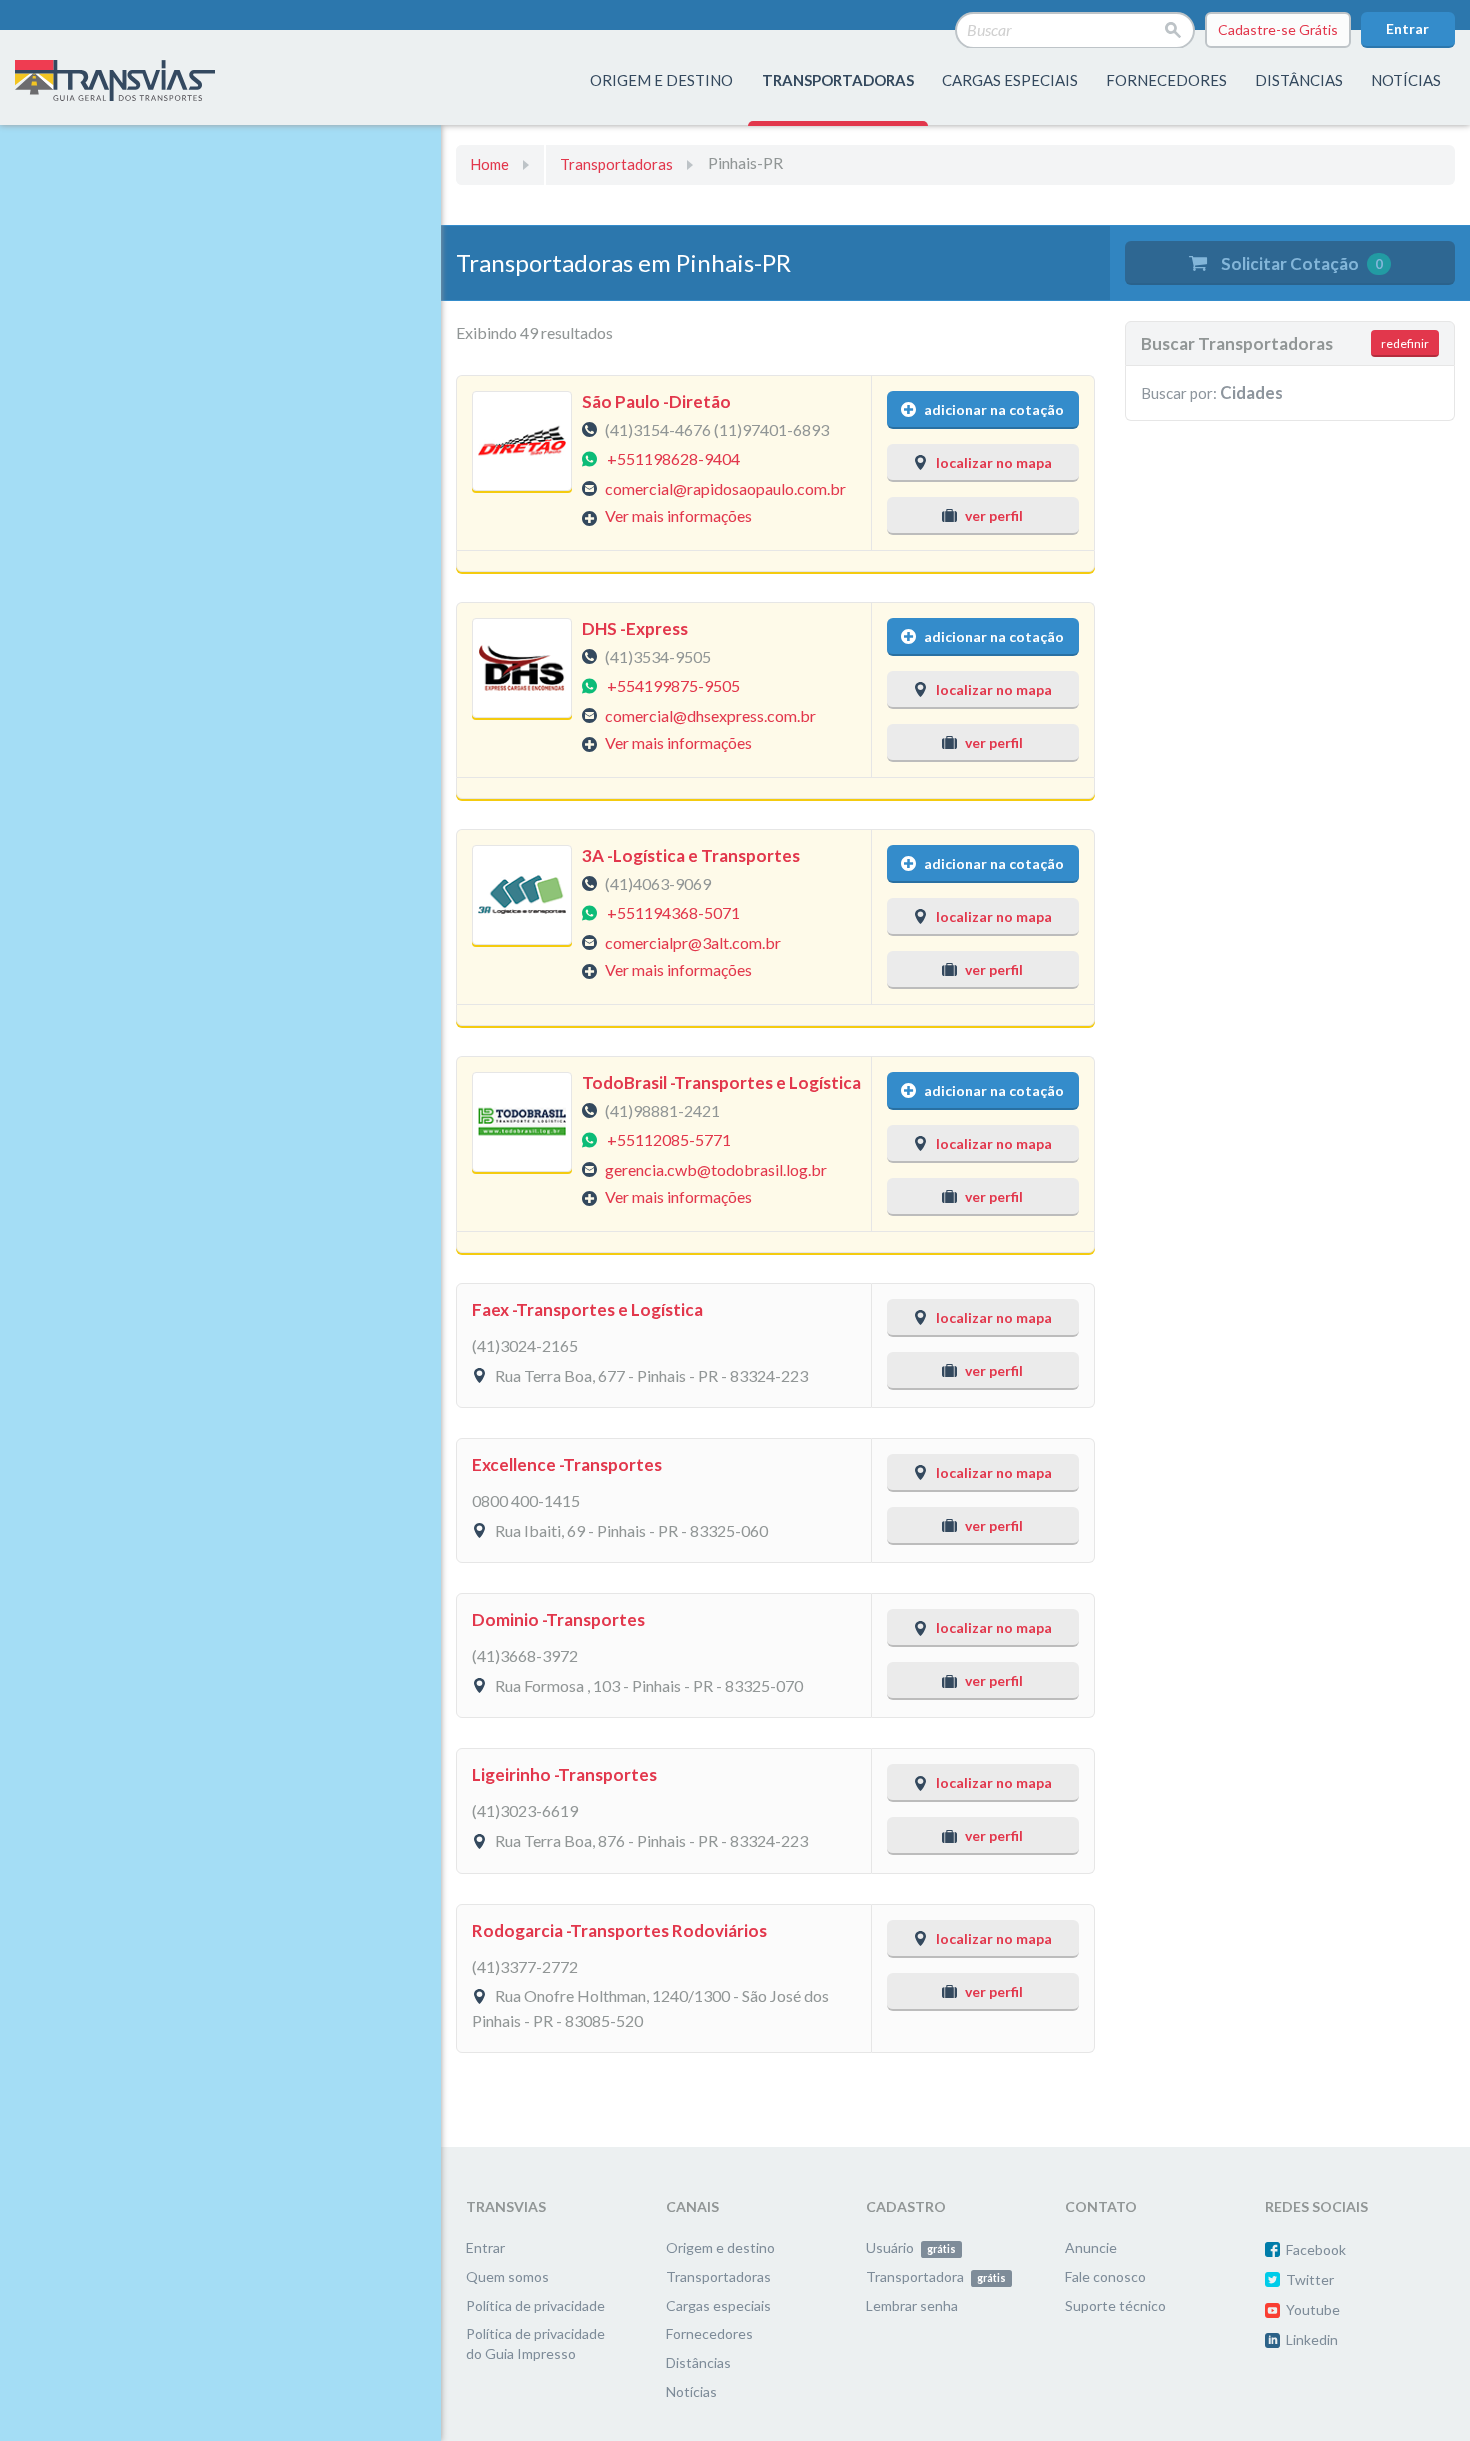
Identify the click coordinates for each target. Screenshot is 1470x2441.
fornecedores (1166, 80)
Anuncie (1091, 2247)
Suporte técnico (1115, 2305)
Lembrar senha (912, 2305)
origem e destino (661, 80)
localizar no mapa (994, 462)
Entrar (1407, 28)
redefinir (1405, 343)
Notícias (1406, 80)
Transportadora (936, 2276)
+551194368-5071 (673, 912)
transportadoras (838, 80)
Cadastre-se (1278, 29)
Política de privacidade (535, 2305)
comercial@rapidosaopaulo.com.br (725, 487)
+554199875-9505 (673, 685)
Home (489, 164)
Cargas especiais (1010, 80)
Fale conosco (1105, 2276)
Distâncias (698, 2362)
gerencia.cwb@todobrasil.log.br (716, 1168)
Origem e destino (720, 2247)
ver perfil (994, 515)
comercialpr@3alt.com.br (693, 941)
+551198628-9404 (673, 458)
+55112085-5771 (669, 1139)
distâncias (1299, 80)
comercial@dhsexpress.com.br (710, 714)
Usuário (911, 2247)
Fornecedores (709, 2333)
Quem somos (507, 2276)
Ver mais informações (678, 515)
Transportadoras (616, 164)
